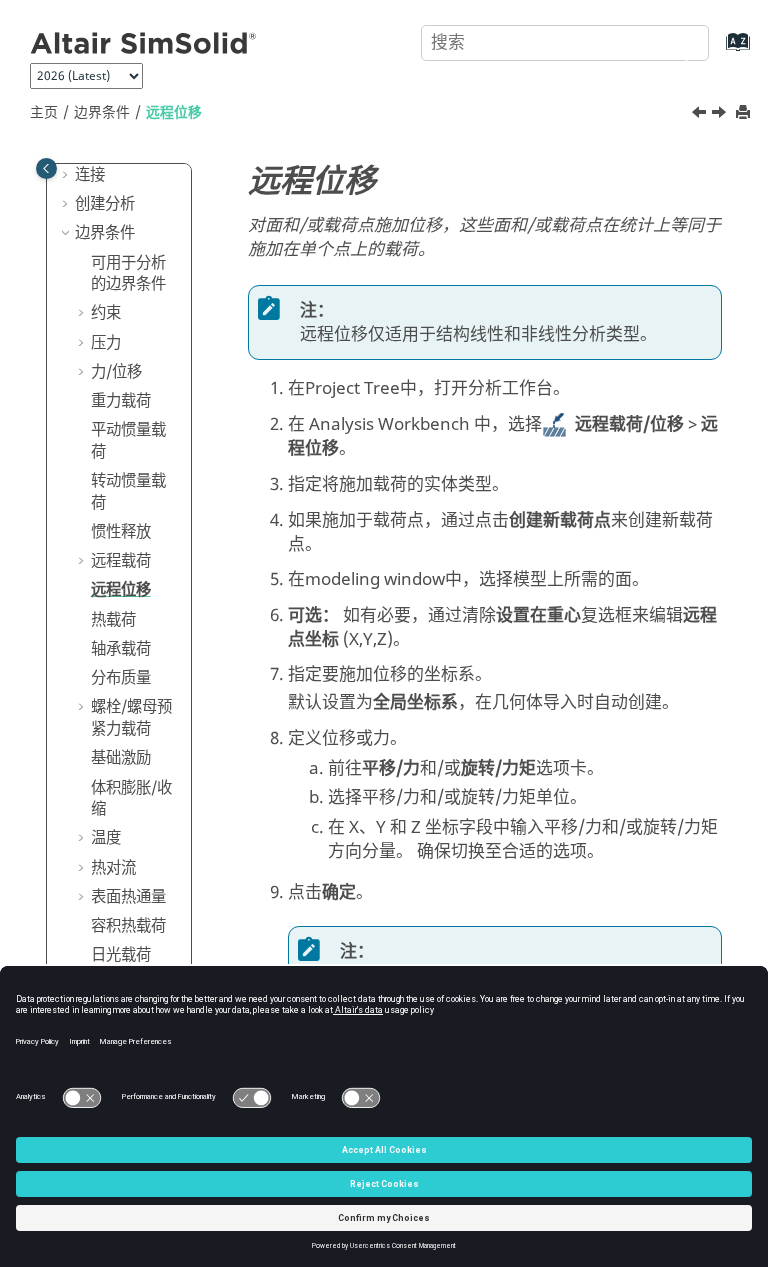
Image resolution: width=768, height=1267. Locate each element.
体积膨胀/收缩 (131, 799)
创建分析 (105, 204)
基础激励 (121, 758)
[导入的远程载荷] (701, 115)
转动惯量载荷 (128, 492)
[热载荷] (721, 115)
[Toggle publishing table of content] (46, 168)
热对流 (113, 868)
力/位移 (116, 372)
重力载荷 (121, 401)
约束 (106, 313)
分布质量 (121, 678)
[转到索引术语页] (717, 51)
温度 (106, 838)
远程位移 (174, 112)
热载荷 (113, 620)
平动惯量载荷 (128, 441)
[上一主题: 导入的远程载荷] (701, 115)
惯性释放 (121, 532)
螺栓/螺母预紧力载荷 (131, 718)
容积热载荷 (128, 926)
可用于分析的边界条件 (128, 274)
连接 (90, 175)
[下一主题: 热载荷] (721, 115)
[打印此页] (745, 113)
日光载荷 (121, 955)
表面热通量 (128, 897)
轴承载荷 (121, 649)
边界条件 (102, 112)
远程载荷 (121, 561)
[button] (67, 176)
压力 (106, 343)
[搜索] (671, 41)
